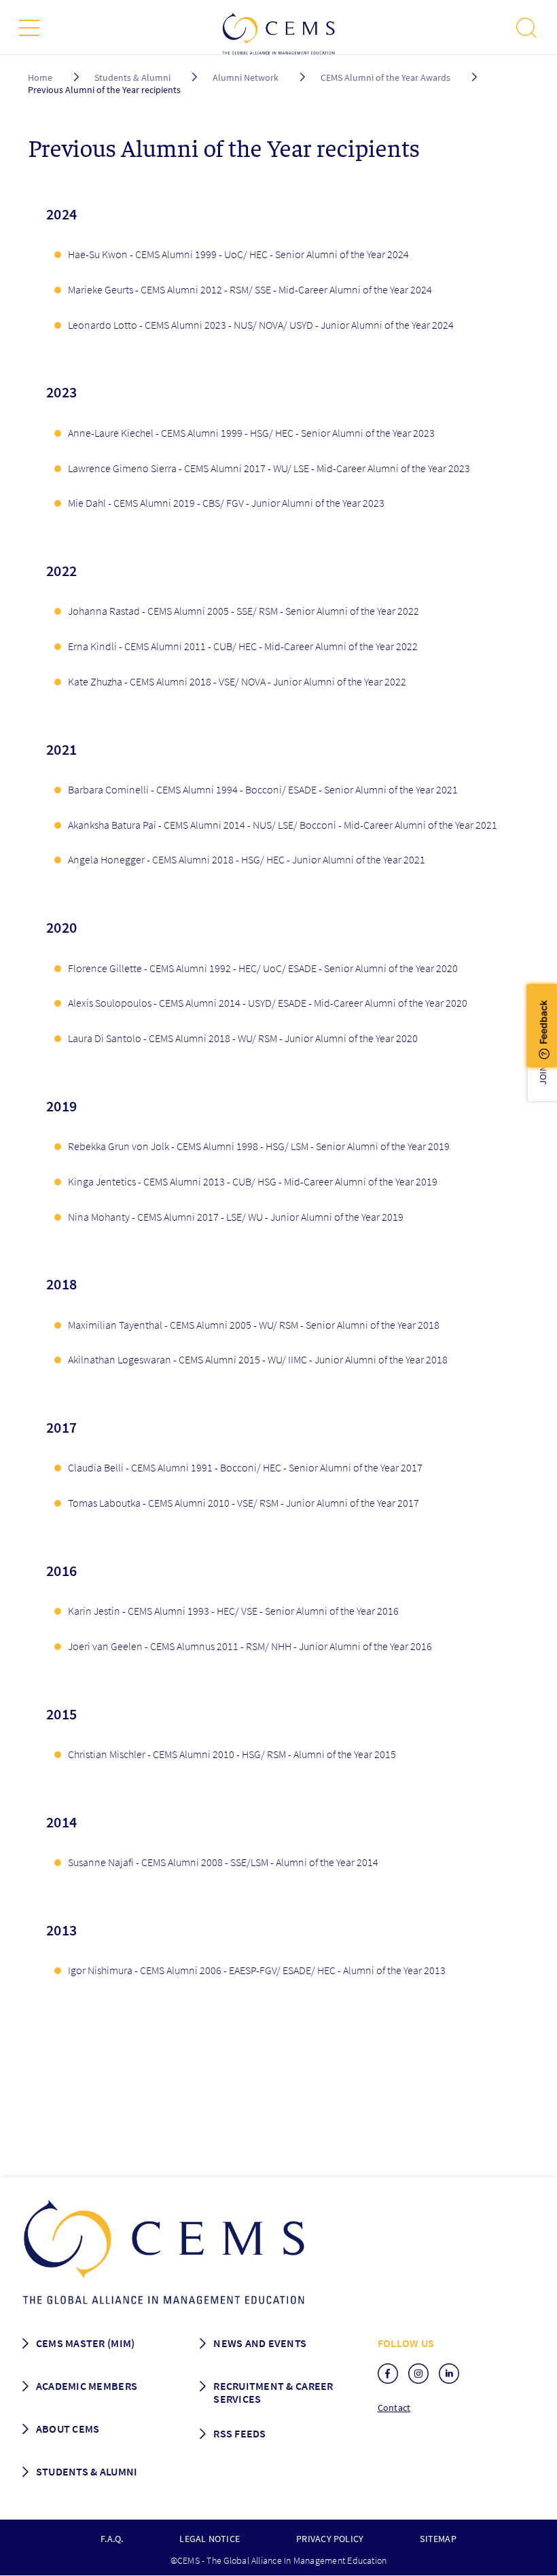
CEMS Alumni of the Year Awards (385, 77)
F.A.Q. (112, 2539)
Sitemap (438, 2539)
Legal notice (210, 2539)
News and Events (260, 2343)
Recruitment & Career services (273, 2392)
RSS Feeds (239, 2433)
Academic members (87, 2386)
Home (40, 77)
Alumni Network (246, 77)
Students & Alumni (132, 77)
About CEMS (68, 2429)
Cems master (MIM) (86, 2343)
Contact (394, 2408)
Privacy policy (330, 2539)
